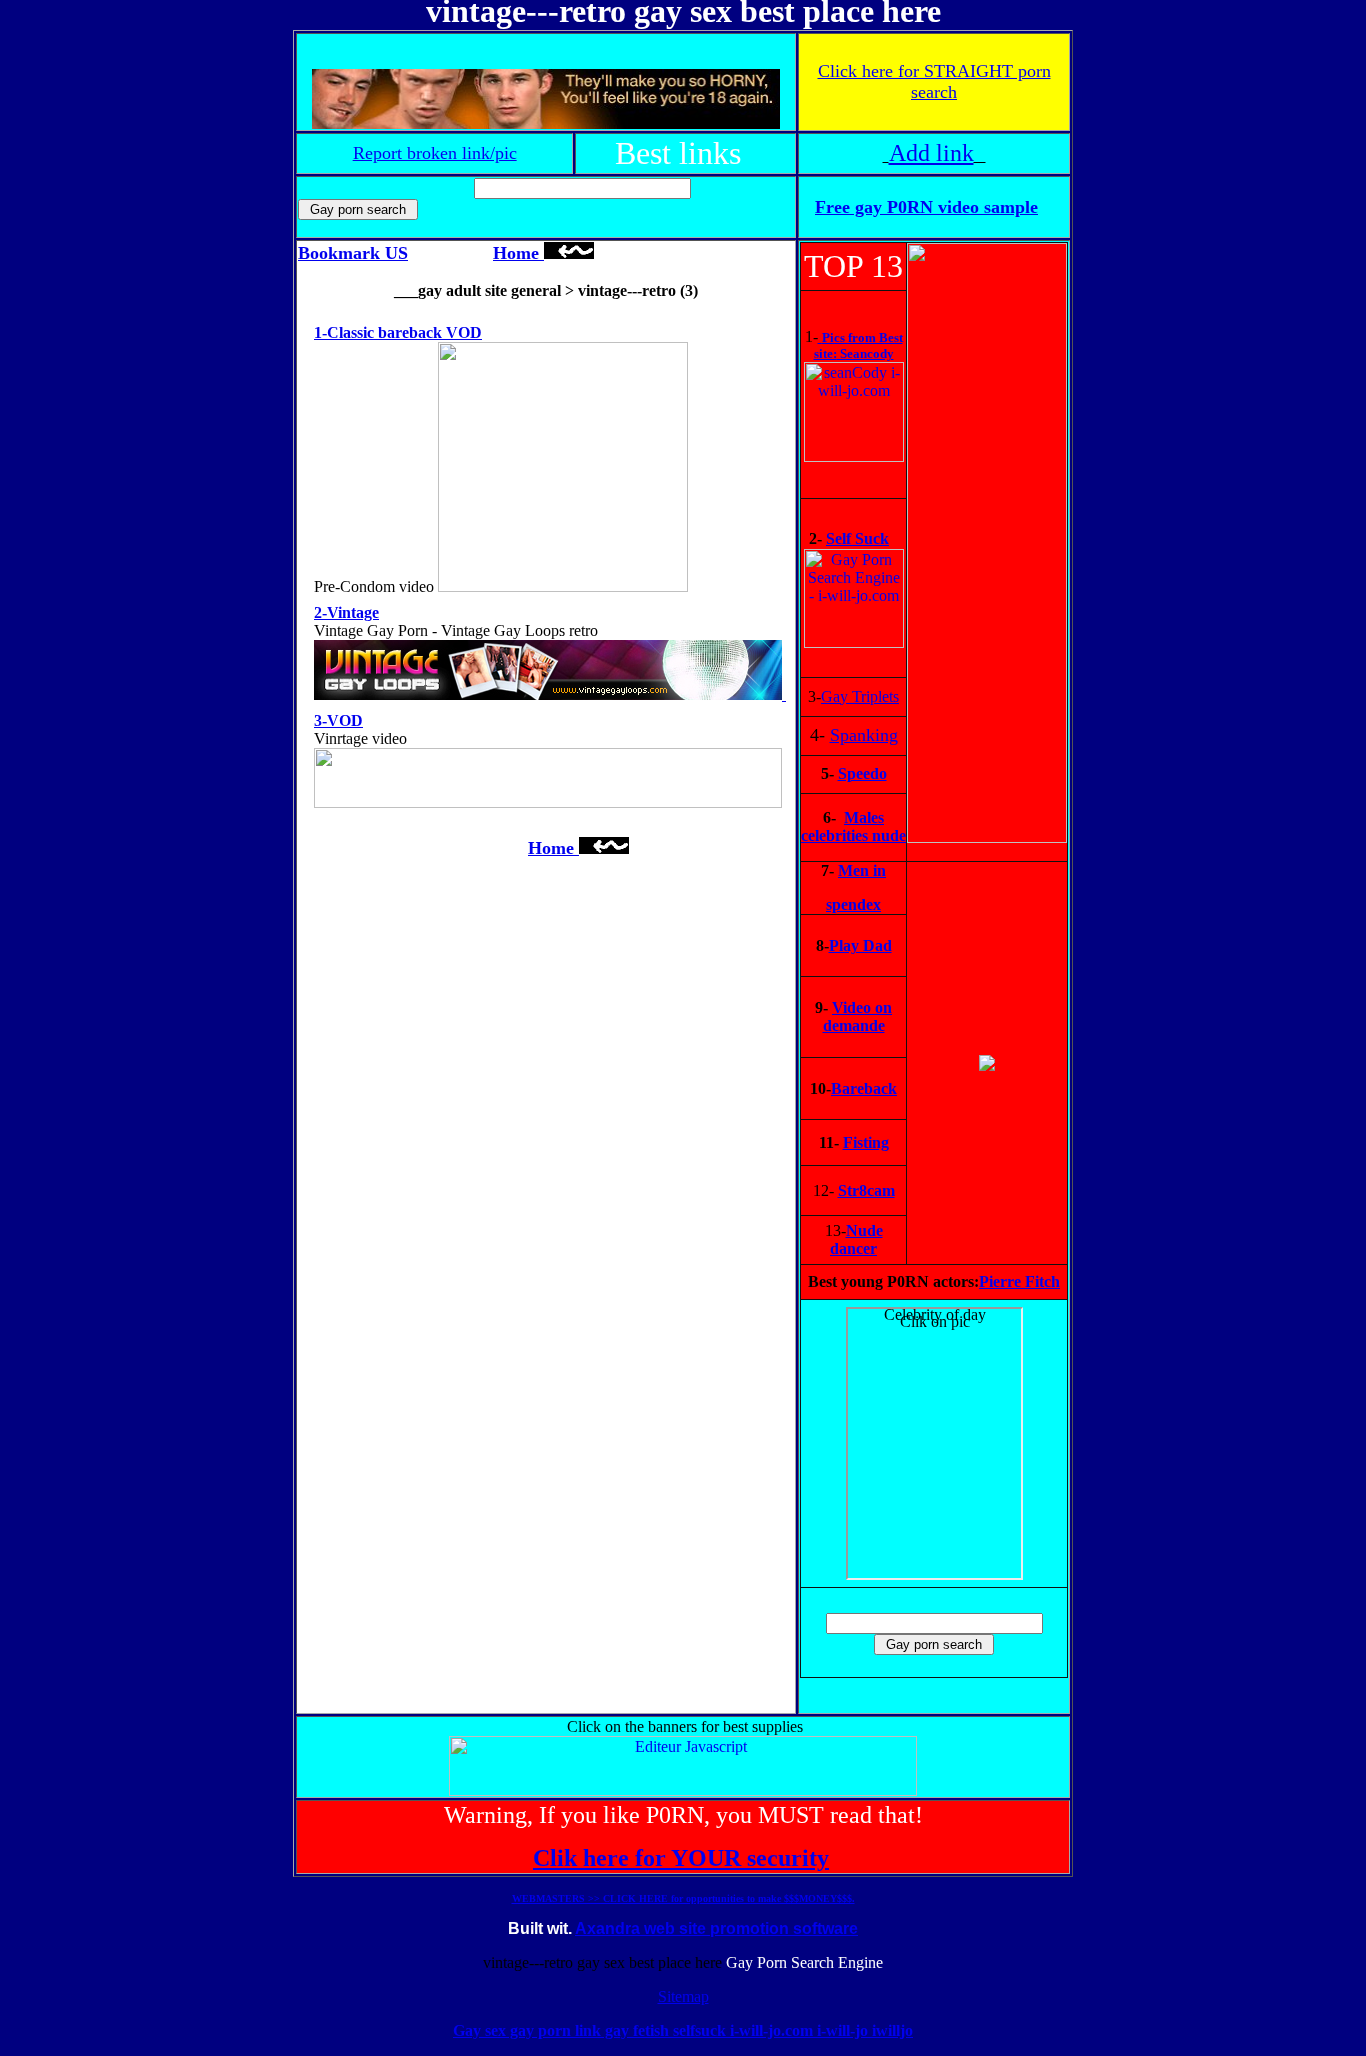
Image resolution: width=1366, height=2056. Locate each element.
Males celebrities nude (853, 826)
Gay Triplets (860, 696)
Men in (862, 870)
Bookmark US (353, 253)
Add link (931, 153)
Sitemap (683, 1996)
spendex (853, 904)
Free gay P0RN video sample (926, 207)
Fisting (866, 1142)
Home (518, 253)
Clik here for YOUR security (681, 1858)
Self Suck (857, 538)
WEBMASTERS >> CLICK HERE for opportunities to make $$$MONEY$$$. (683, 1898)
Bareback (864, 1088)
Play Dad (860, 945)
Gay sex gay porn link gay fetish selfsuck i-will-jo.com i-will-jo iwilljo (683, 2030)
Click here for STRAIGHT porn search (934, 81)
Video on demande (858, 1016)
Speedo (862, 773)
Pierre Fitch (1019, 1281)
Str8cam (866, 1190)
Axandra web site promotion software (716, 1928)
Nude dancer (856, 1239)
